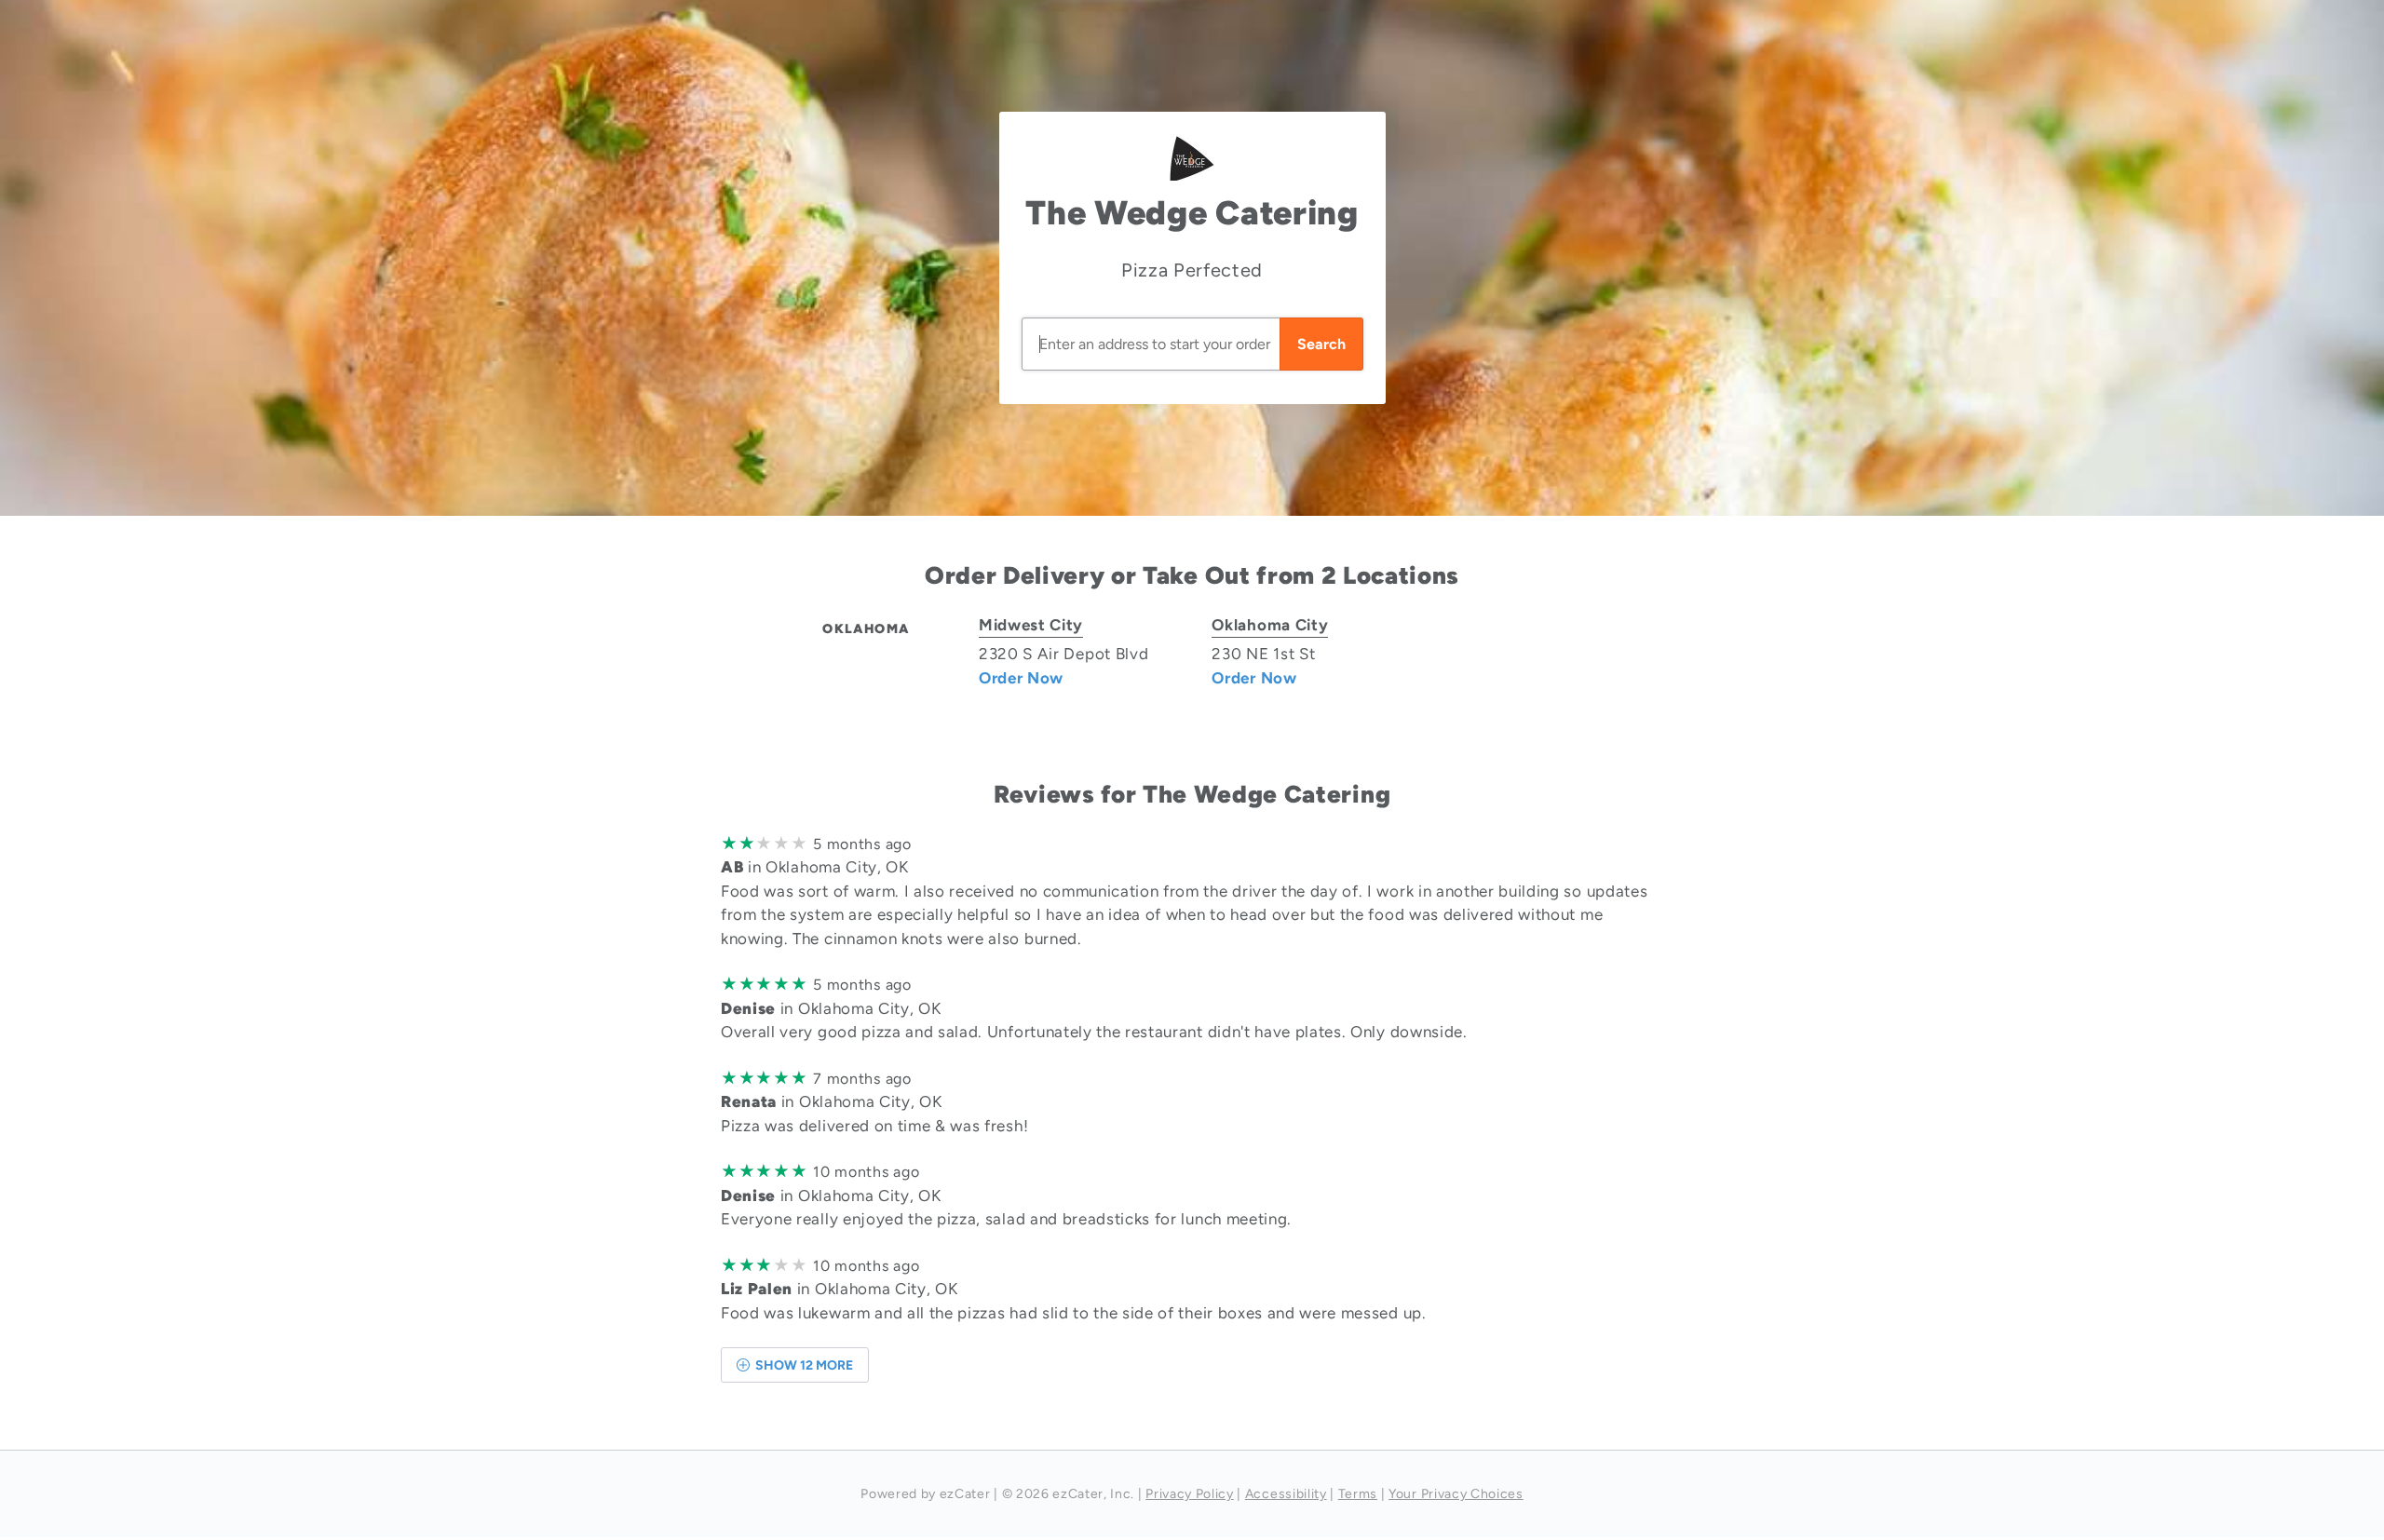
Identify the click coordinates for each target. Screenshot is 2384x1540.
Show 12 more (803, 1365)
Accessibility (1286, 1494)
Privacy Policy (1190, 1494)
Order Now (1021, 678)
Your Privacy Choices (1456, 1494)
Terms (1358, 1494)
